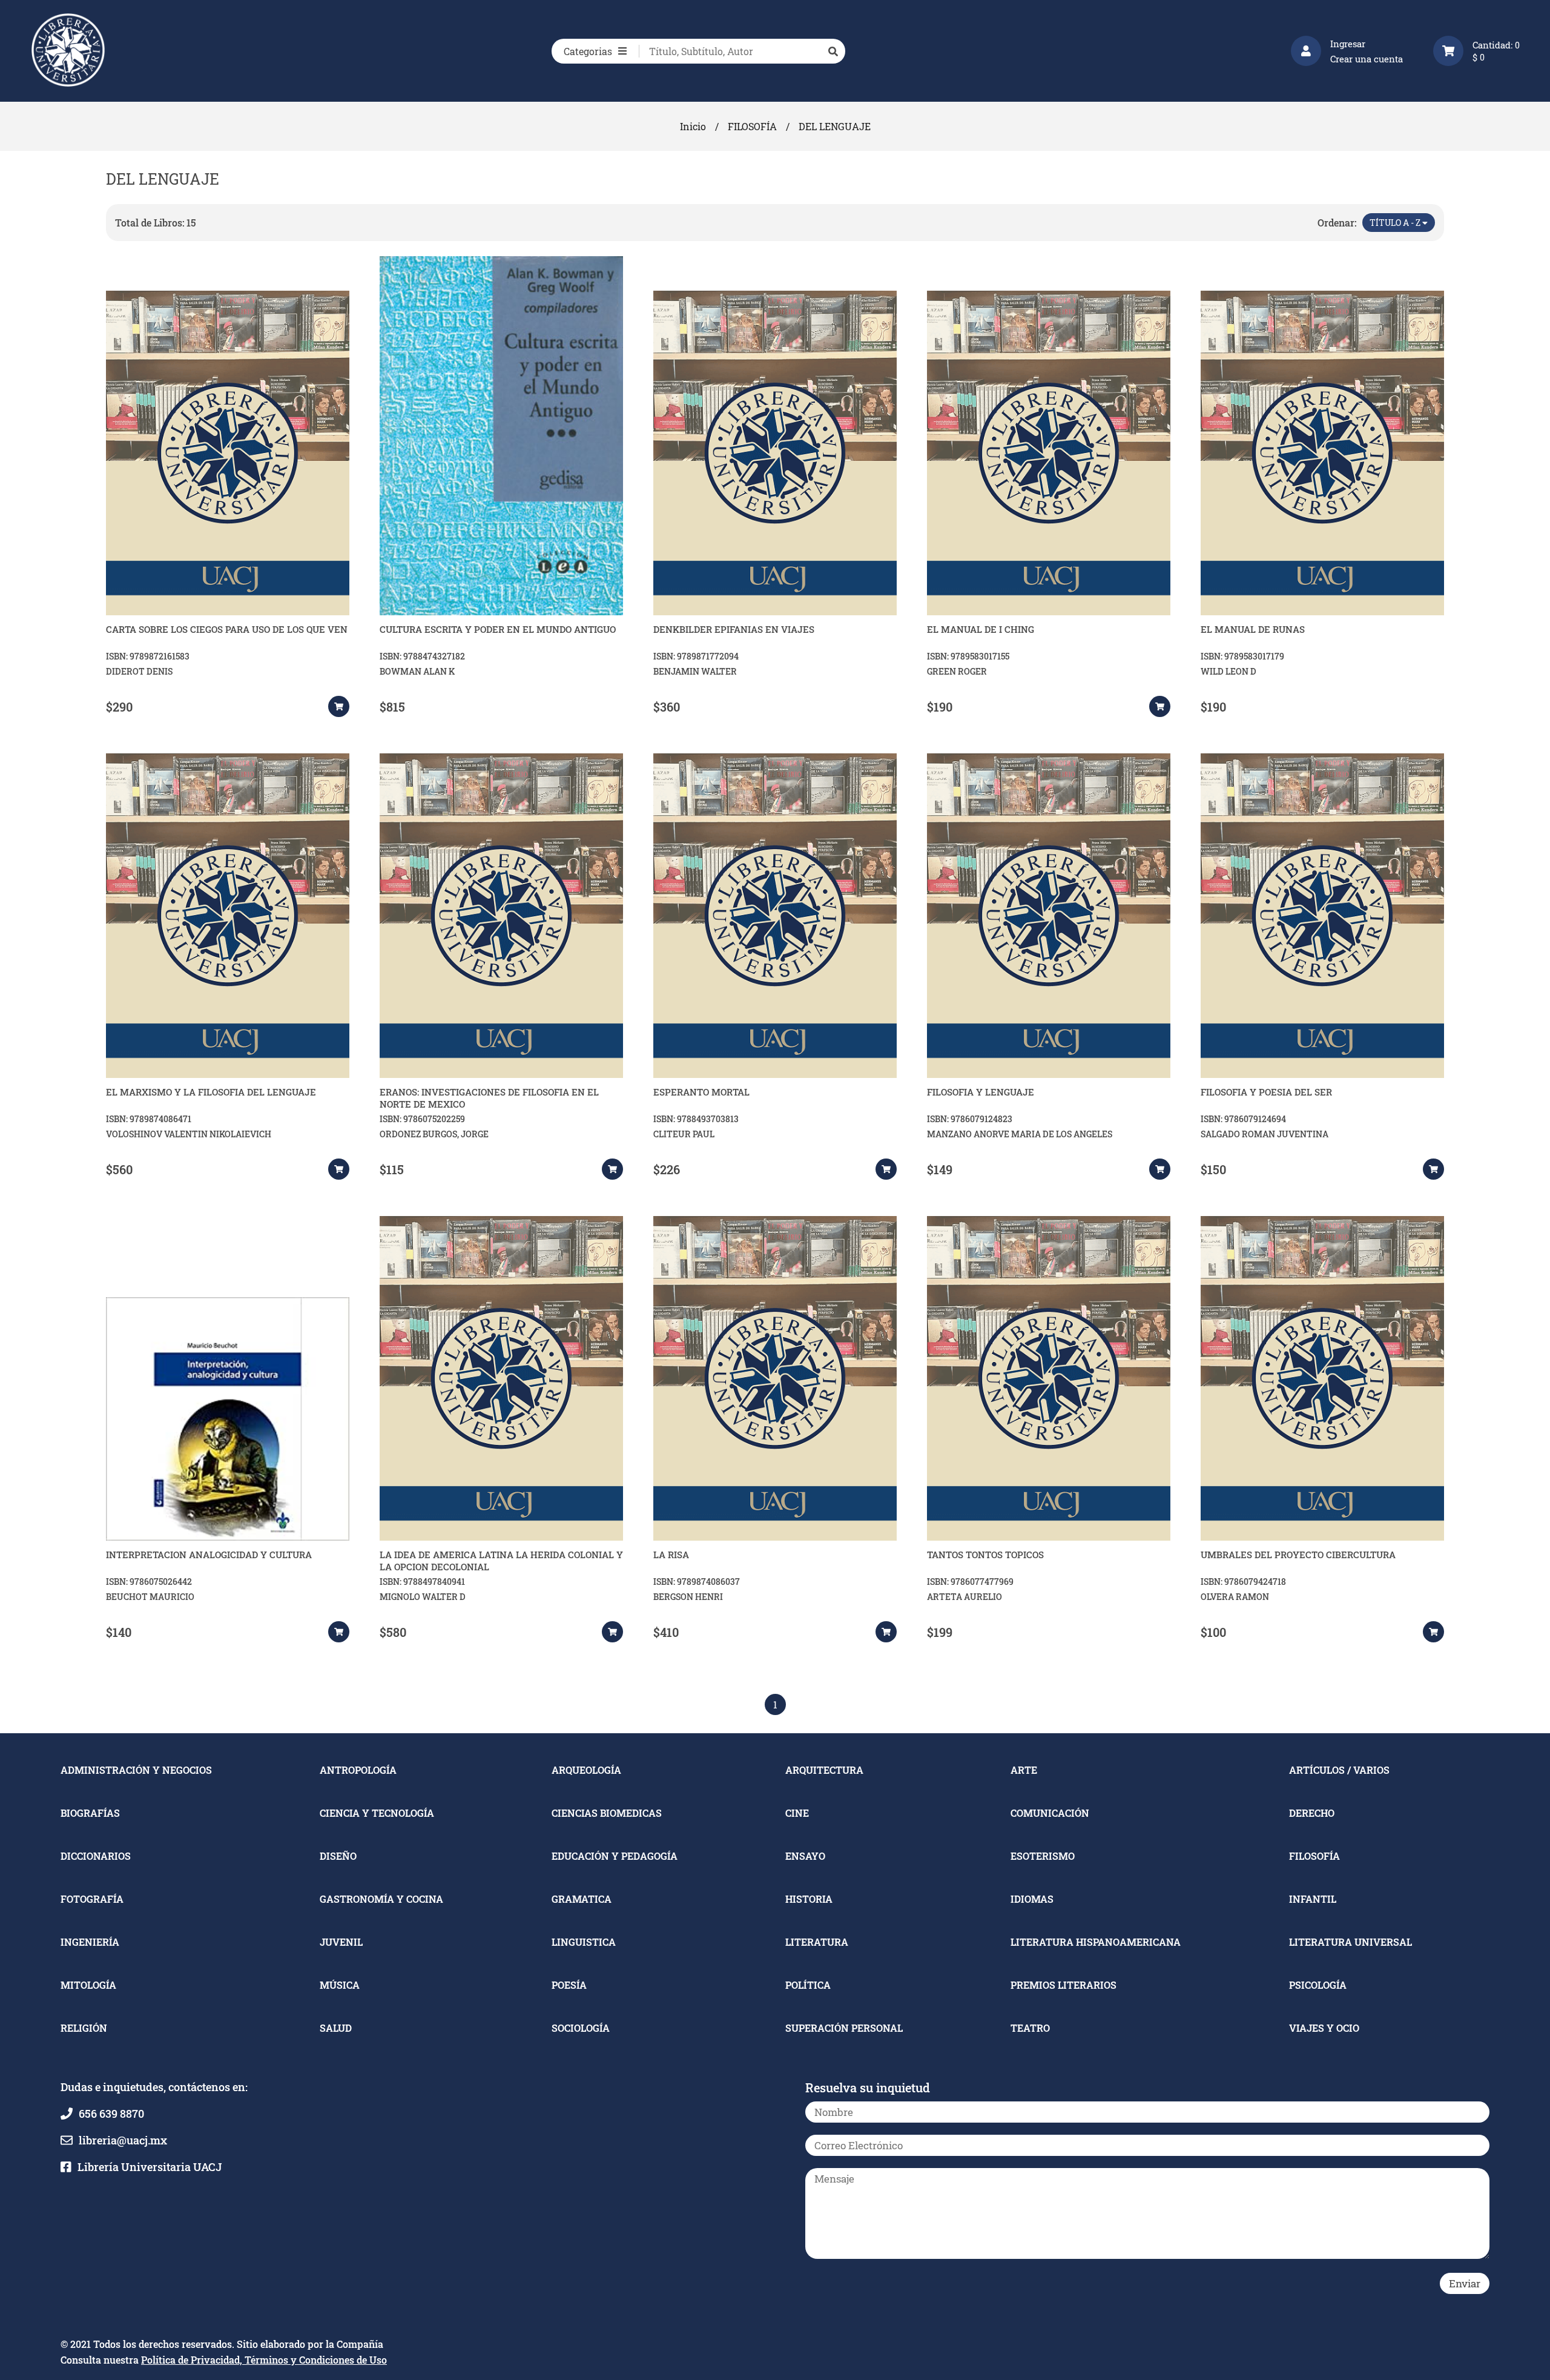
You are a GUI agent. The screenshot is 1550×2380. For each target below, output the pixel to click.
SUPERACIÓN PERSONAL (844, 2028)
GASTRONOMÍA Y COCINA (381, 1899)
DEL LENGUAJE (835, 126)
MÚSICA (340, 1985)
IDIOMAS (1032, 1899)
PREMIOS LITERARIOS (1064, 1985)
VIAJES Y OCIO (1324, 2028)
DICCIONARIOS (96, 1856)
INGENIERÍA (90, 1942)
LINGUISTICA (584, 1942)
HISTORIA (809, 1899)
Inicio (693, 126)
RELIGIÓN (84, 2028)
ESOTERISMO (1043, 1856)
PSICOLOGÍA (1318, 1985)
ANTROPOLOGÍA (358, 1770)
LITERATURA (817, 1942)
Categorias (588, 51)
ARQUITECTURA (824, 1770)
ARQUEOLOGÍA (586, 1770)
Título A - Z (1396, 223)
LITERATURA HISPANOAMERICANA (1096, 1942)
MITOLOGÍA (88, 1985)
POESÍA (569, 1985)
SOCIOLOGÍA (581, 2028)
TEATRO (1030, 2028)
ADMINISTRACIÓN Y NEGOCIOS (136, 1770)
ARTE (1024, 1770)
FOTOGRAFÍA (92, 1899)
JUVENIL (341, 1942)
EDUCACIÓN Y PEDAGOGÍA (615, 1856)
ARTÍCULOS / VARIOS (1339, 1770)
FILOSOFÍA (752, 126)
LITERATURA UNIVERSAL (1350, 1942)
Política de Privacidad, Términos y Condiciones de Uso (264, 2360)
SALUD (336, 2028)
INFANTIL (1313, 1899)
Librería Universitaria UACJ (150, 2167)
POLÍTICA (808, 1985)
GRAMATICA (582, 1899)
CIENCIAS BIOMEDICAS (607, 1813)
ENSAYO (805, 1856)
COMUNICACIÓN (1050, 1813)
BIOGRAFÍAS (90, 1813)
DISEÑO (338, 1856)
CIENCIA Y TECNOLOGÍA (377, 1813)
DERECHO (1312, 1813)
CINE (797, 1813)
